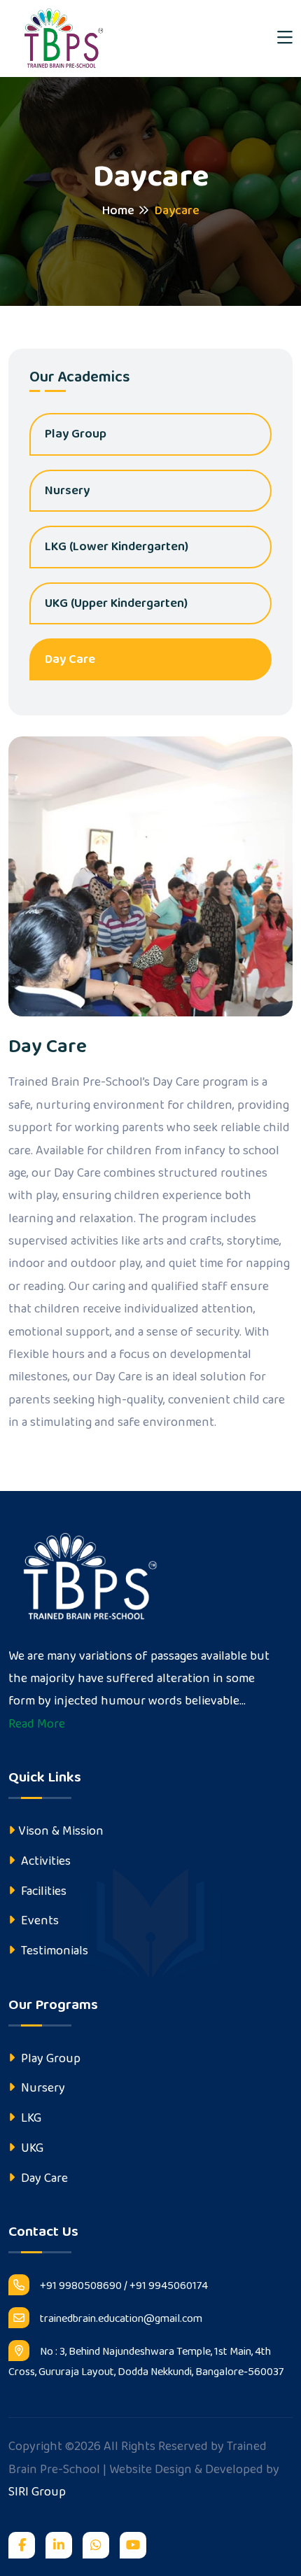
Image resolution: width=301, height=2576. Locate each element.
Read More (37, 1724)
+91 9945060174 (169, 2286)
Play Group (76, 434)
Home (118, 211)
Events (38, 1921)
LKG (30, 2118)
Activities (44, 1861)
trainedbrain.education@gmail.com (121, 2319)
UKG (31, 2148)
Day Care (70, 659)
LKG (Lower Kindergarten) (117, 547)
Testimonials (53, 1951)
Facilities (42, 1891)
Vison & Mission (61, 1831)
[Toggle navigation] (285, 39)
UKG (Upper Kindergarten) (116, 603)
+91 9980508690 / (84, 2286)
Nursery (67, 491)
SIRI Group (37, 2492)
